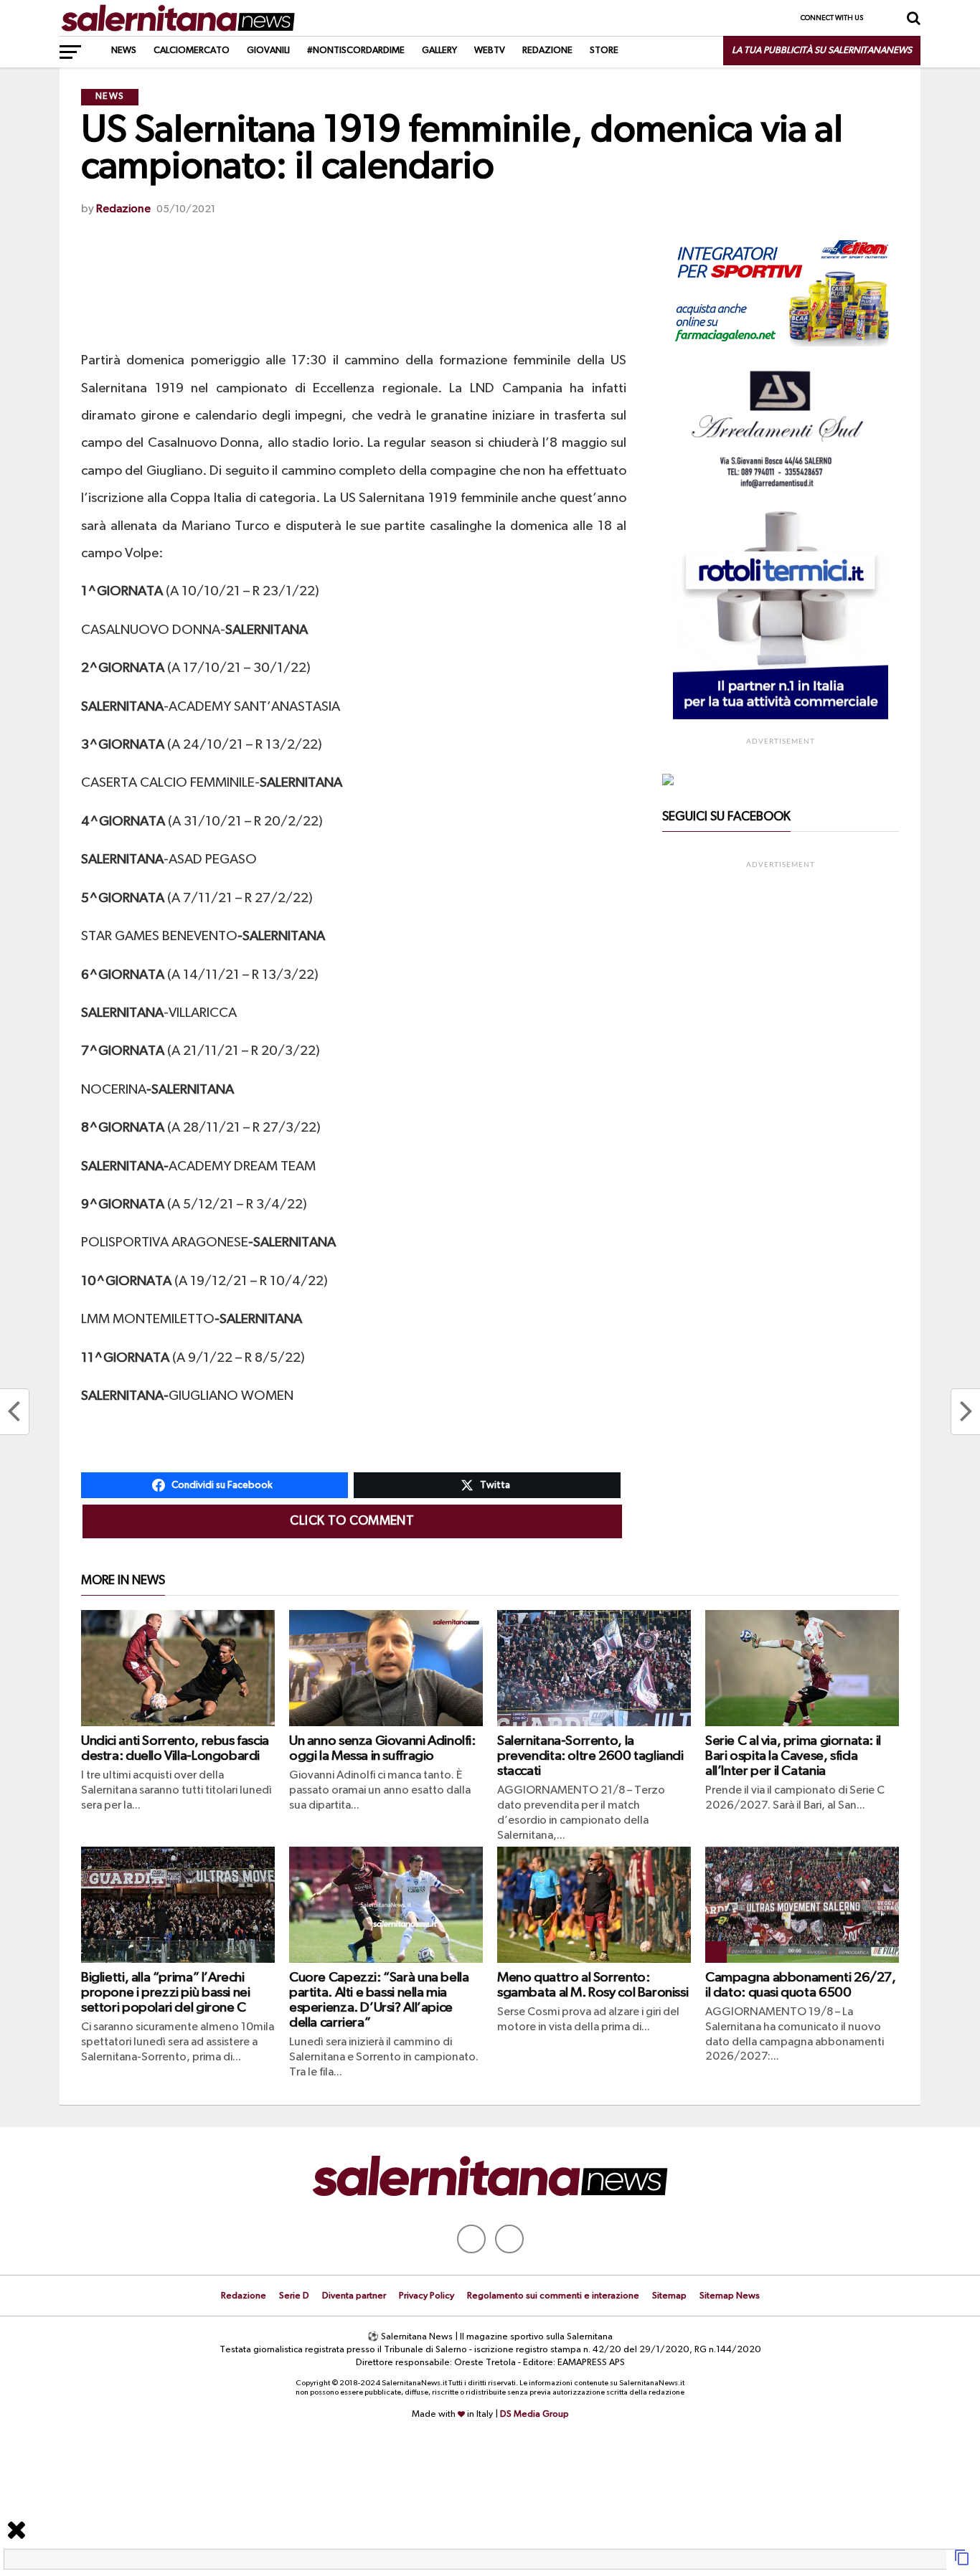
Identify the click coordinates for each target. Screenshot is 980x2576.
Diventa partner (354, 2296)
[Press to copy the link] (962, 2563)
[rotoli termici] (781, 716)
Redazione (547, 51)
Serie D (294, 2296)
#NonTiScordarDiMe (356, 51)
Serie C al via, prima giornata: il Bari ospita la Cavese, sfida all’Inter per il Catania (793, 1756)
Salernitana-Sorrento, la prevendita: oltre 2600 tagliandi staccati (590, 1756)
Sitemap (669, 2296)
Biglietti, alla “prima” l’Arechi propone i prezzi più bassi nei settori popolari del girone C (165, 1993)
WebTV (490, 51)
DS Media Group (534, 2414)
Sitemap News (730, 2296)
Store (604, 51)
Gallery (439, 51)
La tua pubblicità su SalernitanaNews (822, 51)
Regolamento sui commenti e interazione (553, 2296)
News (124, 51)
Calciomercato (192, 51)
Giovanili (268, 51)
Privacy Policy (427, 2296)
